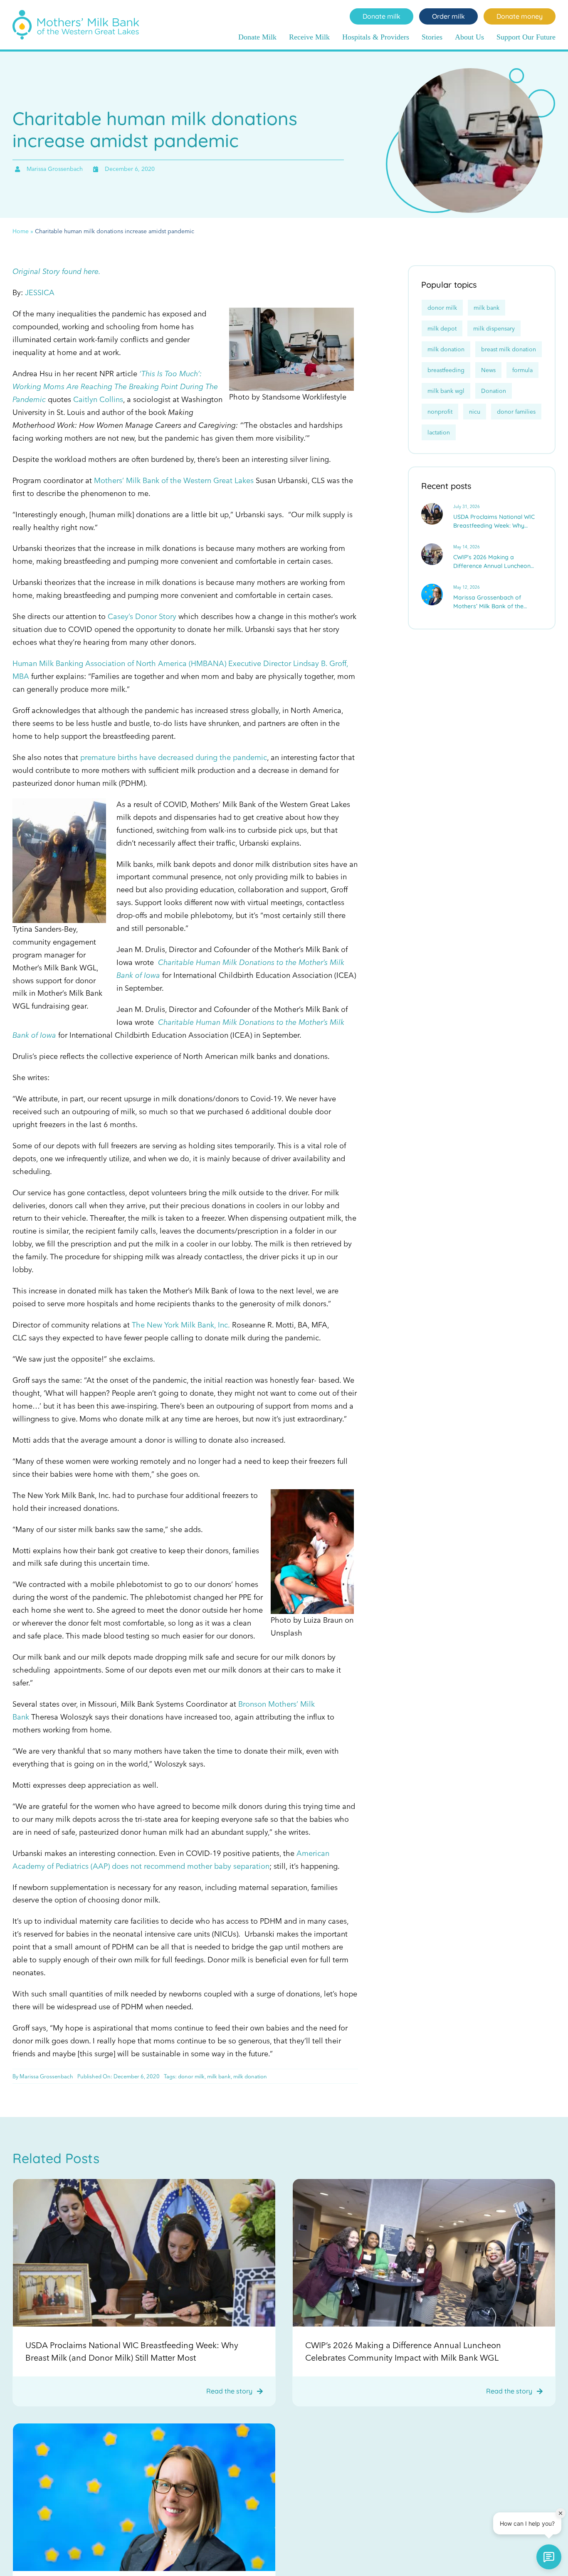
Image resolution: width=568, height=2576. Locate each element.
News (488, 370)
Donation (494, 391)
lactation (439, 432)
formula (522, 370)
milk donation (250, 2076)
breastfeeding (446, 370)
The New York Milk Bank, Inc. (181, 1325)
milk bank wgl (446, 391)
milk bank (219, 2076)
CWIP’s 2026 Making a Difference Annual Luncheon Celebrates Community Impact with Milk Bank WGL (495, 562)
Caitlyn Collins (98, 399)
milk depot (442, 328)
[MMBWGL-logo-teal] (76, 14)
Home (21, 231)
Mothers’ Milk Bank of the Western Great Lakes (174, 480)
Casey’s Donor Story (142, 616)
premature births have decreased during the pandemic (174, 757)
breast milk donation (509, 349)
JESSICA (40, 292)
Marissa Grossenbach (46, 2076)
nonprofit (440, 412)
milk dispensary (494, 328)
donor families (516, 412)
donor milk (191, 2076)
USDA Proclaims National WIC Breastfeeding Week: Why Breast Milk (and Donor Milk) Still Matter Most (494, 522)
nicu (475, 412)
